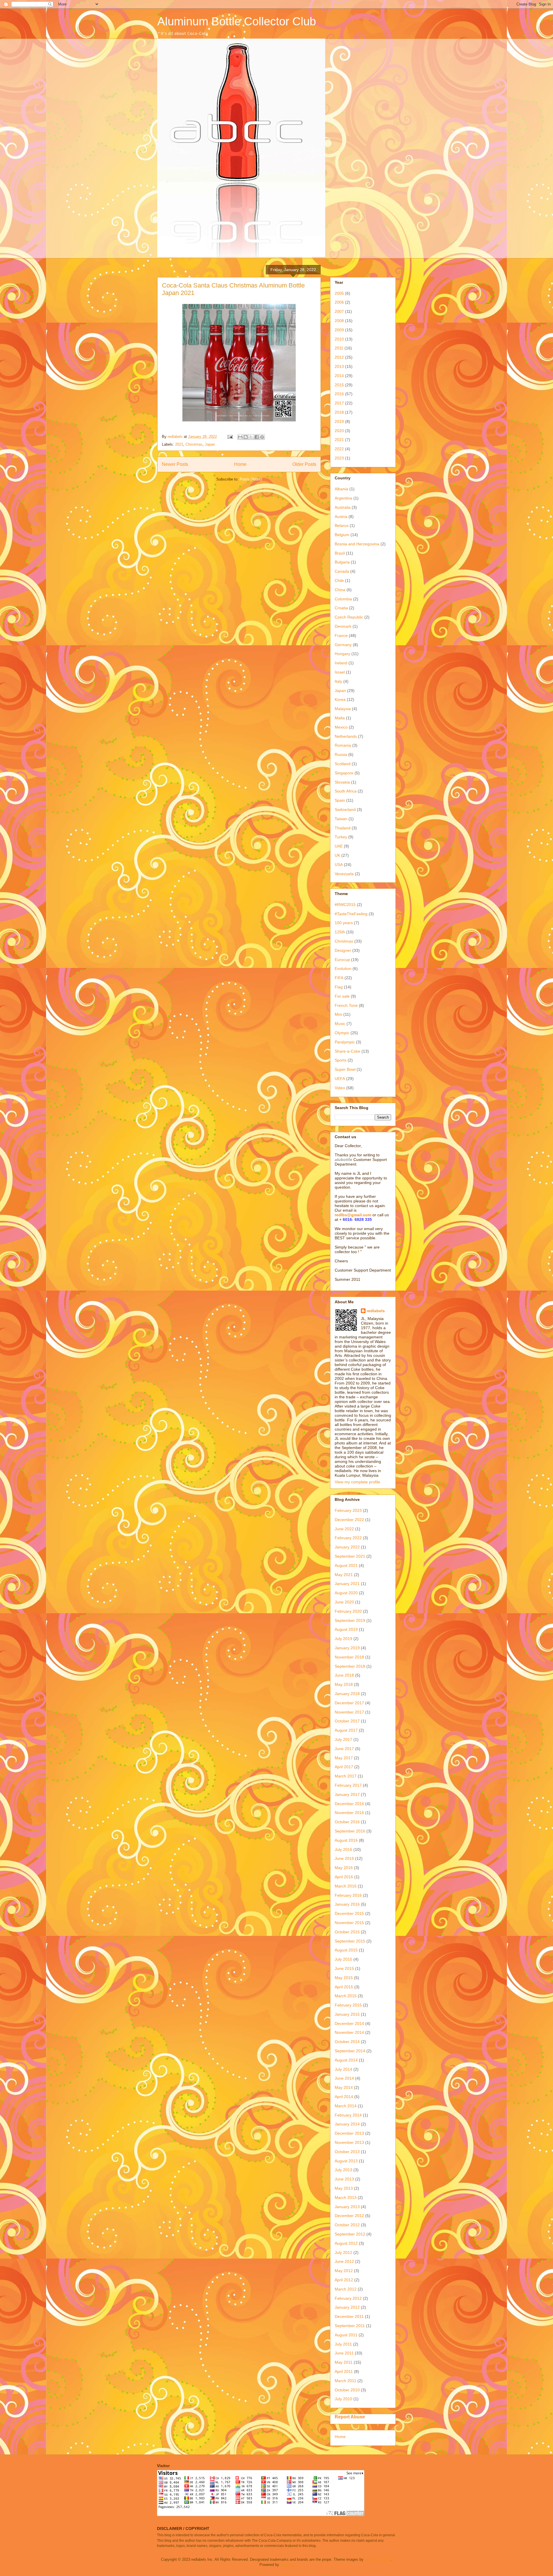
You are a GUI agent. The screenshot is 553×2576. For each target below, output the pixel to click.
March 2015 (346, 1996)
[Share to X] (251, 437)
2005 (339, 293)
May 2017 (344, 1758)
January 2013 (347, 2207)
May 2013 (344, 2188)
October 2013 (347, 2152)
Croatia (341, 608)
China (340, 590)
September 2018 (350, 1666)
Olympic (342, 1033)
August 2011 (346, 2335)
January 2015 (347, 2014)
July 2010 (343, 2399)
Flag (339, 987)
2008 (339, 321)
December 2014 (349, 2023)
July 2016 (343, 1849)
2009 (339, 330)
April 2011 (344, 2371)
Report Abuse (350, 2417)
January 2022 (347, 1547)
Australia (343, 507)
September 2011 (350, 2326)
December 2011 (349, 2316)
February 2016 (348, 1895)
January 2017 (347, 1794)
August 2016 (346, 1840)
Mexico (341, 727)
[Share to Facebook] (257, 437)
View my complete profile (357, 1482)
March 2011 (345, 2381)
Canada (342, 571)
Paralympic (345, 1042)
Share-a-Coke (347, 1051)
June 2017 (344, 1749)
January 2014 (347, 2124)
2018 (339, 412)
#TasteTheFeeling (351, 914)
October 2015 (347, 1932)
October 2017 (347, 1721)
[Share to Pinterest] (262, 437)
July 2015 (343, 1959)
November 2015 (349, 1923)
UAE (339, 846)
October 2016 (347, 1822)
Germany (343, 645)
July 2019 (343, 1639)
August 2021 (346, 1565)
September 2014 (350, 2051)
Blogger (286, 2565)
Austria (341, 517)
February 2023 (348, 1510)
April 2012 (344, 2280)
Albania (341, 489)
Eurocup (342, 960)
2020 (339, 431)
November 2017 (349, 1712)
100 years (344, 923)
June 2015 (344, 1968)
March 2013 (346, 2197)
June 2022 (344, 1529)
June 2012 (344, 2261)
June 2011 (344, 2353)
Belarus (342, 525)
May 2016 (344, 1868)
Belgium (342, 535)
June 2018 (344, 1675)
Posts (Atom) (251, 479)
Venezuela (344, 874)
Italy (338, 681)
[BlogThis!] (246, 437)
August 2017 (346, 1730)
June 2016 (344, 1858)
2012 (339, 357)
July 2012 (343, 2252)
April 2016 (344, 1877)
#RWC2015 (345, 905)
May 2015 (344, 1978)
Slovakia (342, 782)
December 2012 (349, 2216)
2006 (339, 302)
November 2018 (349, 1657)
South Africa (346, 791)
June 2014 (344, 2078)
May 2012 (344, 2271)
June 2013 (344, 2179)
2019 (339, 421)
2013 (339, 366)
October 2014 (347, 2042)
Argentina (343, 498)
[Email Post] (230, 437)
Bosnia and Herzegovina (357, 544)
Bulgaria (342, 562)
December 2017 (349, 1703)
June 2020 (344, 1602)
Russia (341, 754)
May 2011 (344, 2362)
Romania (343, 745)
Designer (343, 950)
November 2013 (349, 2142)
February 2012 (348, 2298)
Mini (338, 1014)
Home (240, 464)
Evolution (343, 969)
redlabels (376, 1311)
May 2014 (344, 2087)
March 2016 (346, 1886)
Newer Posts (175, 464)
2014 (339, 376)
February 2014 (348, 2115)
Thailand (343, 828)
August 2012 (346, 2243)
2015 (339, 385)
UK (337, 855)
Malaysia (343, 709)
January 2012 (347, 2307)
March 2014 (346, 2106)
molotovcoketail (378, 2559)
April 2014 (344, 2097)
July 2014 (343, 2069)
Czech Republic (349, 617)
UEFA (340, 1079)
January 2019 (347, 1648)
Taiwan (341, 819)
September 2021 (350, 1556)
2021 (179, 444)
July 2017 (343, 1739)
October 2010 (347, 2390)
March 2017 (346, 1776)
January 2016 (347, 1904)
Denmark (343, 626)
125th (340, 932)
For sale (342, 996)
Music (340, 1024)
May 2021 (344, 1575)
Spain (340, 800)
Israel (340, 672)
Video (340, 1088)
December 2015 (349, 1913)
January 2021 (347, 1584)
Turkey (341, 837)
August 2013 (346, 2161)
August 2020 (346, 1593)
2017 (339, 403)
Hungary (342, 654)
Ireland (341, 663)
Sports (341, 1060)
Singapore (344, 773)
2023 (339, 458)
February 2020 (348, 1611)
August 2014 (346, 2060)
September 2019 (350, 1620)
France (341, 636)
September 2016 (350, 1831)
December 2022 (349, 1520)
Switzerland (345, 810)
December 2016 (349, 1804)
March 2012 (346, 2289)
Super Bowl (345, 1069)
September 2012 (350, 2234)
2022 (339, 449)
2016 (339, 394)
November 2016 (349, 1813)
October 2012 (347, 2225)
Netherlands (346, 736)
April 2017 (344, 1767)
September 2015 (350, 1941)
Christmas (194, 444)
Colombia (343, 599)
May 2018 (344, 1684)
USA (339, 865)
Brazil (340, 553)
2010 (339, 339)
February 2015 (348, 2005)
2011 (339, 348)
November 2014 (349, 2032)
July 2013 (343, 2170)
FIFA (339, 978)
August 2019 (346, 1629)
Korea (340, 699)
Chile (339, 580)
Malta (340, 718)
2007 (339, 311)
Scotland (343, 764)
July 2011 (343, 2344)
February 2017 (348, 1785)
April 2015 (344, 1987)
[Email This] (240, 437)
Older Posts (304, 464)
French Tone (346, 1005)
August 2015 (346, 1950)
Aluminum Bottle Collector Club (237, 21)
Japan (210, 444)
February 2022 (348, 1538)
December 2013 (349, 2133)
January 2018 (347, 1694)
